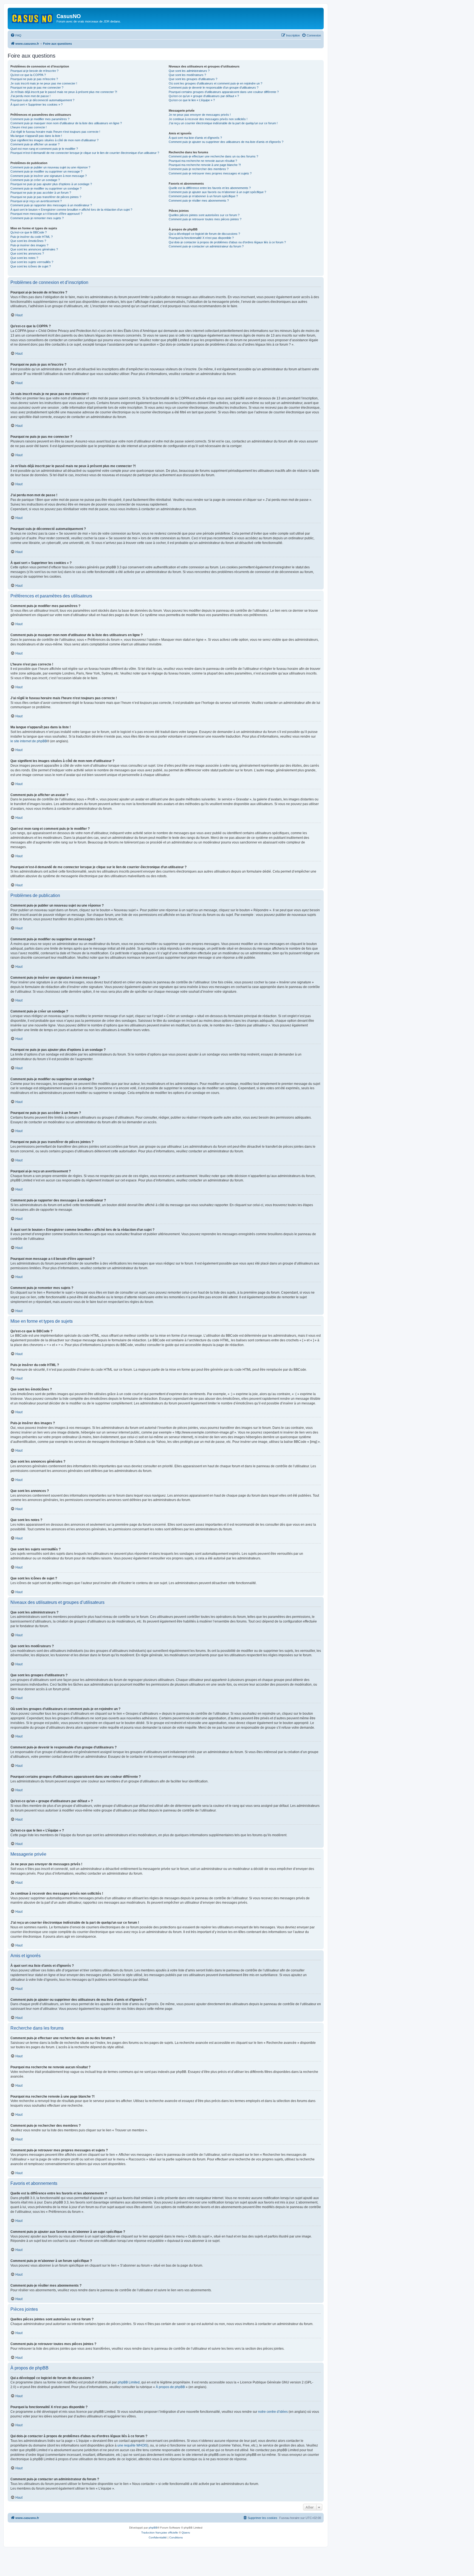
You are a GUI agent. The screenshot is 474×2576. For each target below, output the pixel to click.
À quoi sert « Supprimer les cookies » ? (36, 105)
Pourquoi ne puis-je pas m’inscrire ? (34, 79)
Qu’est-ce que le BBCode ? (29, 232)
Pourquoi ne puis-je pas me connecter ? (37, 88)
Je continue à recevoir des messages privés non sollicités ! (208, 119)
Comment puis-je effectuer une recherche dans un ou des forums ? (213, 156)
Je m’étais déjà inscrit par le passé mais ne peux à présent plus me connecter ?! (64, 92)
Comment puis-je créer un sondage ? (35, 180)
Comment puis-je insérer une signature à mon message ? (49, 176)
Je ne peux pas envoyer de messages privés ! (200, 115)
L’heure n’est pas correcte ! (29, 127)
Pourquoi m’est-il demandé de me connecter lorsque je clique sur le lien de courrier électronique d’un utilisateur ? (85, 153)
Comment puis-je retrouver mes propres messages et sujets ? (210, 173)
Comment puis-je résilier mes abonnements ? (199, 201)
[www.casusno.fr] (33, 18)
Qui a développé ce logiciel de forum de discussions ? (204, 234)
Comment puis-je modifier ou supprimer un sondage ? (46, 188)
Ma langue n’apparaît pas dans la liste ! (36, 136)
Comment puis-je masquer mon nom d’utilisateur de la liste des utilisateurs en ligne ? (66, 123)
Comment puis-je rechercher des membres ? (199, 169)
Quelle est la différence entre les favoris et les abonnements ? (210, 188)
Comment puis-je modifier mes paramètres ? (40, 119)
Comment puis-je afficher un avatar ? (35, 144)
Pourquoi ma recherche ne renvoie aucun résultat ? (203, 161)
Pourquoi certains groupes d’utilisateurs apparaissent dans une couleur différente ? (224, 92)
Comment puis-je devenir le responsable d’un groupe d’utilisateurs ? (214, 88)
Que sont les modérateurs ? (187, 75)
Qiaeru (186, 2533)
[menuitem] (16, 35)
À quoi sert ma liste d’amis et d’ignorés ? (195, 138)
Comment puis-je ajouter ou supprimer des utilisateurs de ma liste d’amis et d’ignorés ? (226, 142)
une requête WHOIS (132, 2445)
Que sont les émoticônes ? (28, 241)
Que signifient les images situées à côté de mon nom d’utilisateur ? (54, 140)
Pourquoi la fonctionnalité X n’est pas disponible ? (201, 238)
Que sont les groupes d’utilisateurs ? (193, 79)
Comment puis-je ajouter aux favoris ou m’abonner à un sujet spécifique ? (217, 192)
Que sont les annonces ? (27, 253)
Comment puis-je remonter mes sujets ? (37, 218)
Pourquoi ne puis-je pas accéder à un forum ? (41, 193)
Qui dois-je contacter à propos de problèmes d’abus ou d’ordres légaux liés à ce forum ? (227, 242)
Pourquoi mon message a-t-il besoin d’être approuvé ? (46, 214)
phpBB (153, 2528)
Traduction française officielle (160, 2533)
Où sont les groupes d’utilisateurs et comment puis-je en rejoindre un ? (215, 83)
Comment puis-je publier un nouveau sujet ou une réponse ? (50, 167)
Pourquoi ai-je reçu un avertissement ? (36, 201)
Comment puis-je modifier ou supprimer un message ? (46, 171)
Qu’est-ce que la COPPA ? (28, 75)
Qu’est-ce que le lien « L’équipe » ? (192, 100)
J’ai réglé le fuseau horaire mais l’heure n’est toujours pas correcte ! (55, 132)
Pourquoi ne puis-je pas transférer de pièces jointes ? (46, 197)
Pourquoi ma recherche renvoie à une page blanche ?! (205, 165)
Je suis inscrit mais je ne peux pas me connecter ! (44, 83)
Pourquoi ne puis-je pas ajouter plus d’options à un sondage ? (51, 184)
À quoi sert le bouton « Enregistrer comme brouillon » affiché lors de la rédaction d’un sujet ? (71, 210)
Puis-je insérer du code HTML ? (32, 237)
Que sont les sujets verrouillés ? (32, 262)
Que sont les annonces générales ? (34, 249)
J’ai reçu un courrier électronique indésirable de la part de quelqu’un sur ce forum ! (223, 123)
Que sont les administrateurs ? (189, 71)
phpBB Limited (129, 2382)
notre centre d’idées (273, 2412)
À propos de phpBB (170, 2387)
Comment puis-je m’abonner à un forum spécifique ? (203, 196)
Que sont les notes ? (24, 258)
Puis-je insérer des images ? (29, 245)
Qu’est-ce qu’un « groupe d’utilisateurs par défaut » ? (204, 96)
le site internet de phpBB (29, 741)
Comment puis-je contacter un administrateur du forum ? (206, 246)
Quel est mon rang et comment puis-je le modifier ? (44, 149)
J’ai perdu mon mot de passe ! (30, 96)
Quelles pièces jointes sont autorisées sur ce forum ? (204, 215)
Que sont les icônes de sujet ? (31, 266)
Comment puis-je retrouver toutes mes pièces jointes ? (205, 219)
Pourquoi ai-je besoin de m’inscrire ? (34, 71)
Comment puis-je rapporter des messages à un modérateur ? (51, 205)
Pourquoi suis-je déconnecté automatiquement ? (42, 100)
